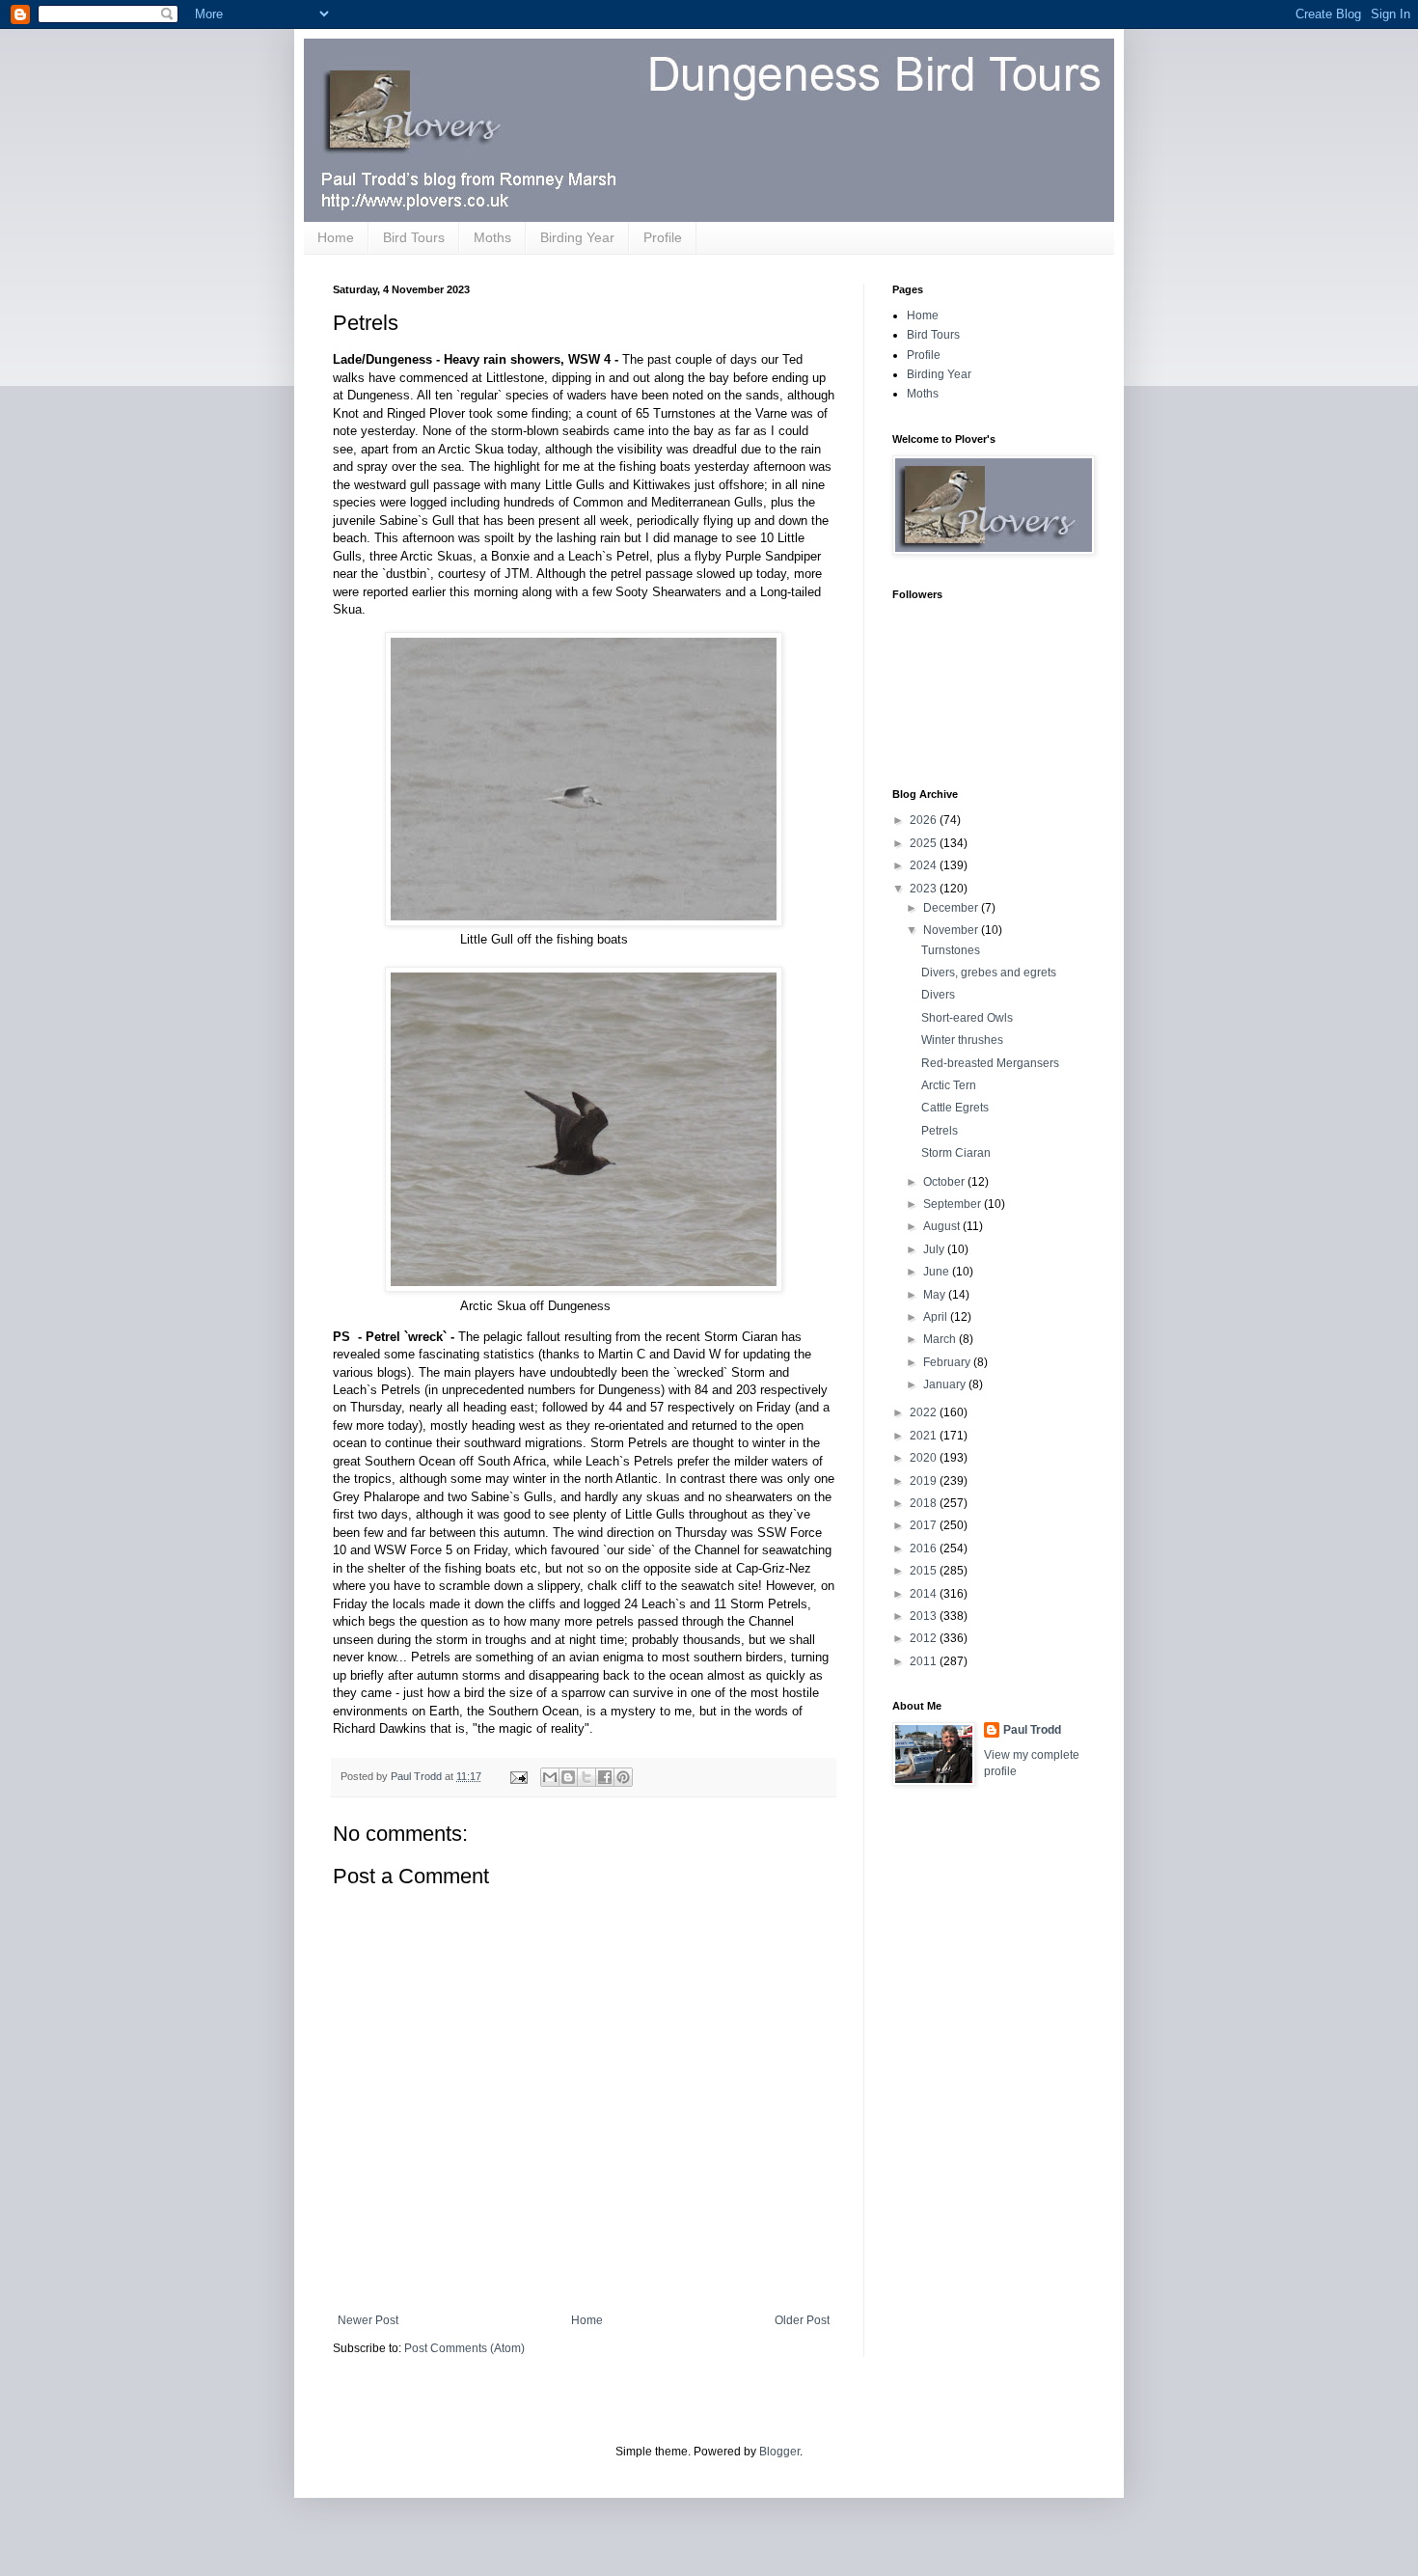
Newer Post (368, 2320)
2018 (925, 1503)
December (952, 908)
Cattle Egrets (955, 1108)
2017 (925, 1525)
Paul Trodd (1032, 1730)
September (954, 1204)
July (935, 1249)
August (943, 1226)
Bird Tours (414, 237)
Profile (663, 237)
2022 (925, 1412)
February (948, 1362)
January (946, 1384)
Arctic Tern (949, 1085)
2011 (925, 1661)
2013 (925, 1616)
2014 (925, 1594)
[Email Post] (518, 1776)
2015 (925, 1571)
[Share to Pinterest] (623, 1777)
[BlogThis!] (568, 1777)
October (945, 1182)
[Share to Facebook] (605, 1777)
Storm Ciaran (956, 1153)
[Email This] (550, 1777)
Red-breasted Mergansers (990, 1063)
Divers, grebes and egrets (989, 973)
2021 (925, 1436)
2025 (925, 843)
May (936, 1295)
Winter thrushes (962, 1040)
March (941, 1339)
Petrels (940, 1131)
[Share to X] (586, 1777)
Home (336, 237)
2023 (925, 889)
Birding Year (577, 237)
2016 (925, 1548)
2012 (925, 1638)
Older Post (802, 2320)
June (938, 1272)
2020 (925, 1458)
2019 (925, 1481)
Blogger (779, 2452)
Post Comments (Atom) (464, 2348)
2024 (925, 865)
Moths (492, 237)
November (952, 930)
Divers (938, 995)
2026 (925, 820)
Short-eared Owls (967, 1018)
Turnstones (951, 950)
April (937, 1317)
